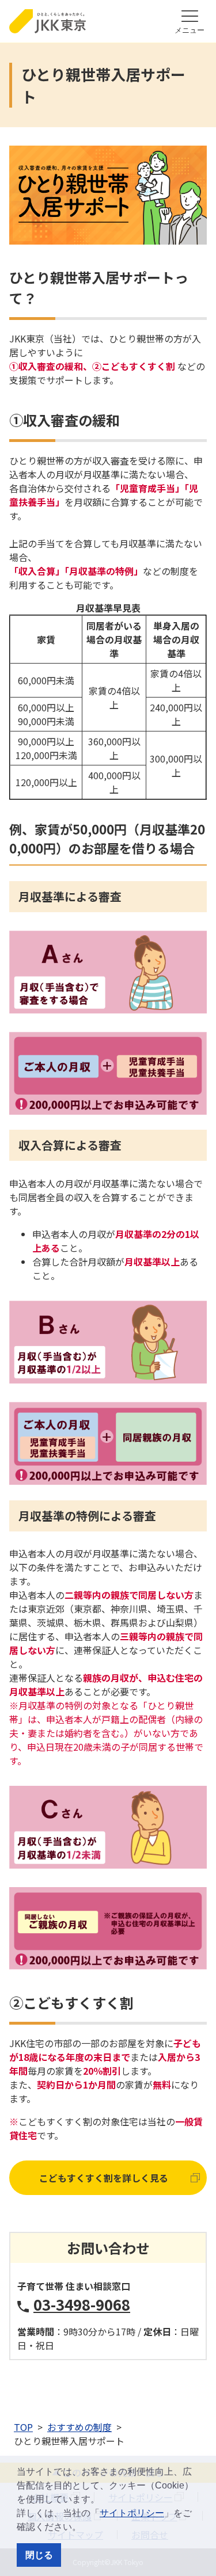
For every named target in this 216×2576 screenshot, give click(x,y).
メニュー (190, 30)
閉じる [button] (39, 2555)
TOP (23, 2427)
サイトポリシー (132, 2513)
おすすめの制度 (79, 2427)
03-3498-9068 (82, 2304)
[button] (85, 2528)
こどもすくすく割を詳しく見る (104, 2178)
